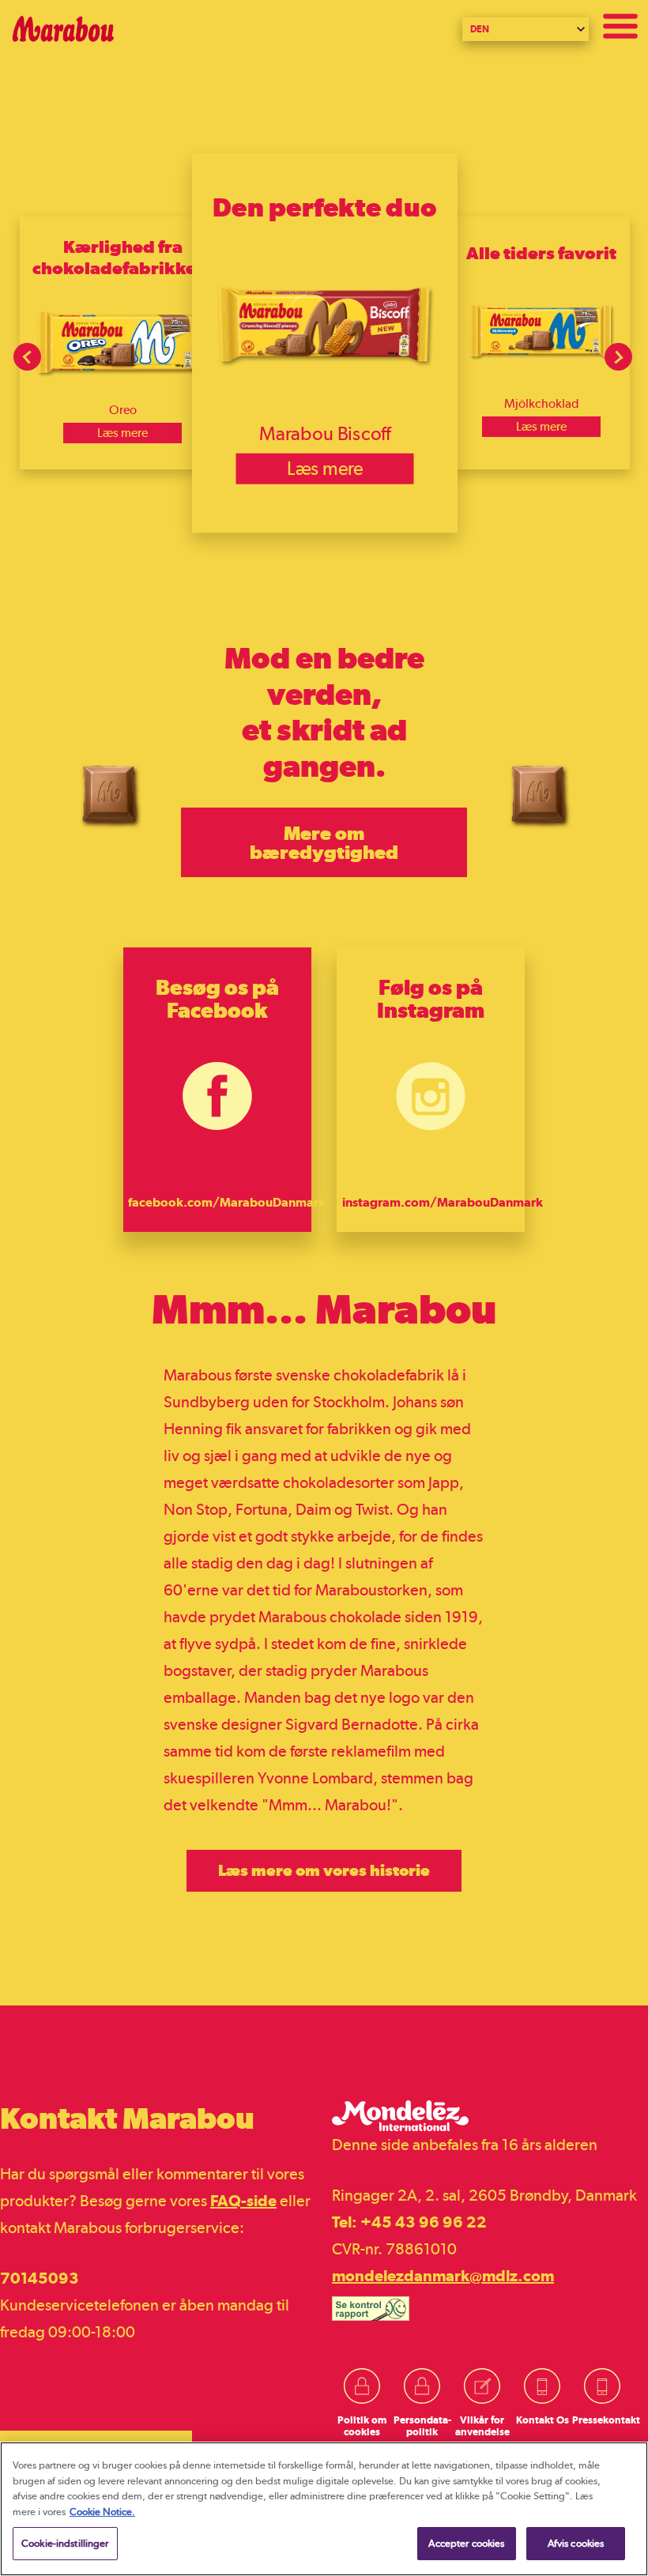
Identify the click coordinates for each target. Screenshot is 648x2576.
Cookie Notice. (102, 2512)
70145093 (40, 2278)
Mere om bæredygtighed (324, 842)
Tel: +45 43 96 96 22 (409, 2222)
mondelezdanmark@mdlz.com (443, 2276)
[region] (324, 2509)
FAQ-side (243, 2201)
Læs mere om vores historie (324, 1870)
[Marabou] (324, 29)
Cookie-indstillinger (65, 2543)
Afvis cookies (576, 2543)
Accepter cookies (466, 2543)
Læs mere (122, 433)
